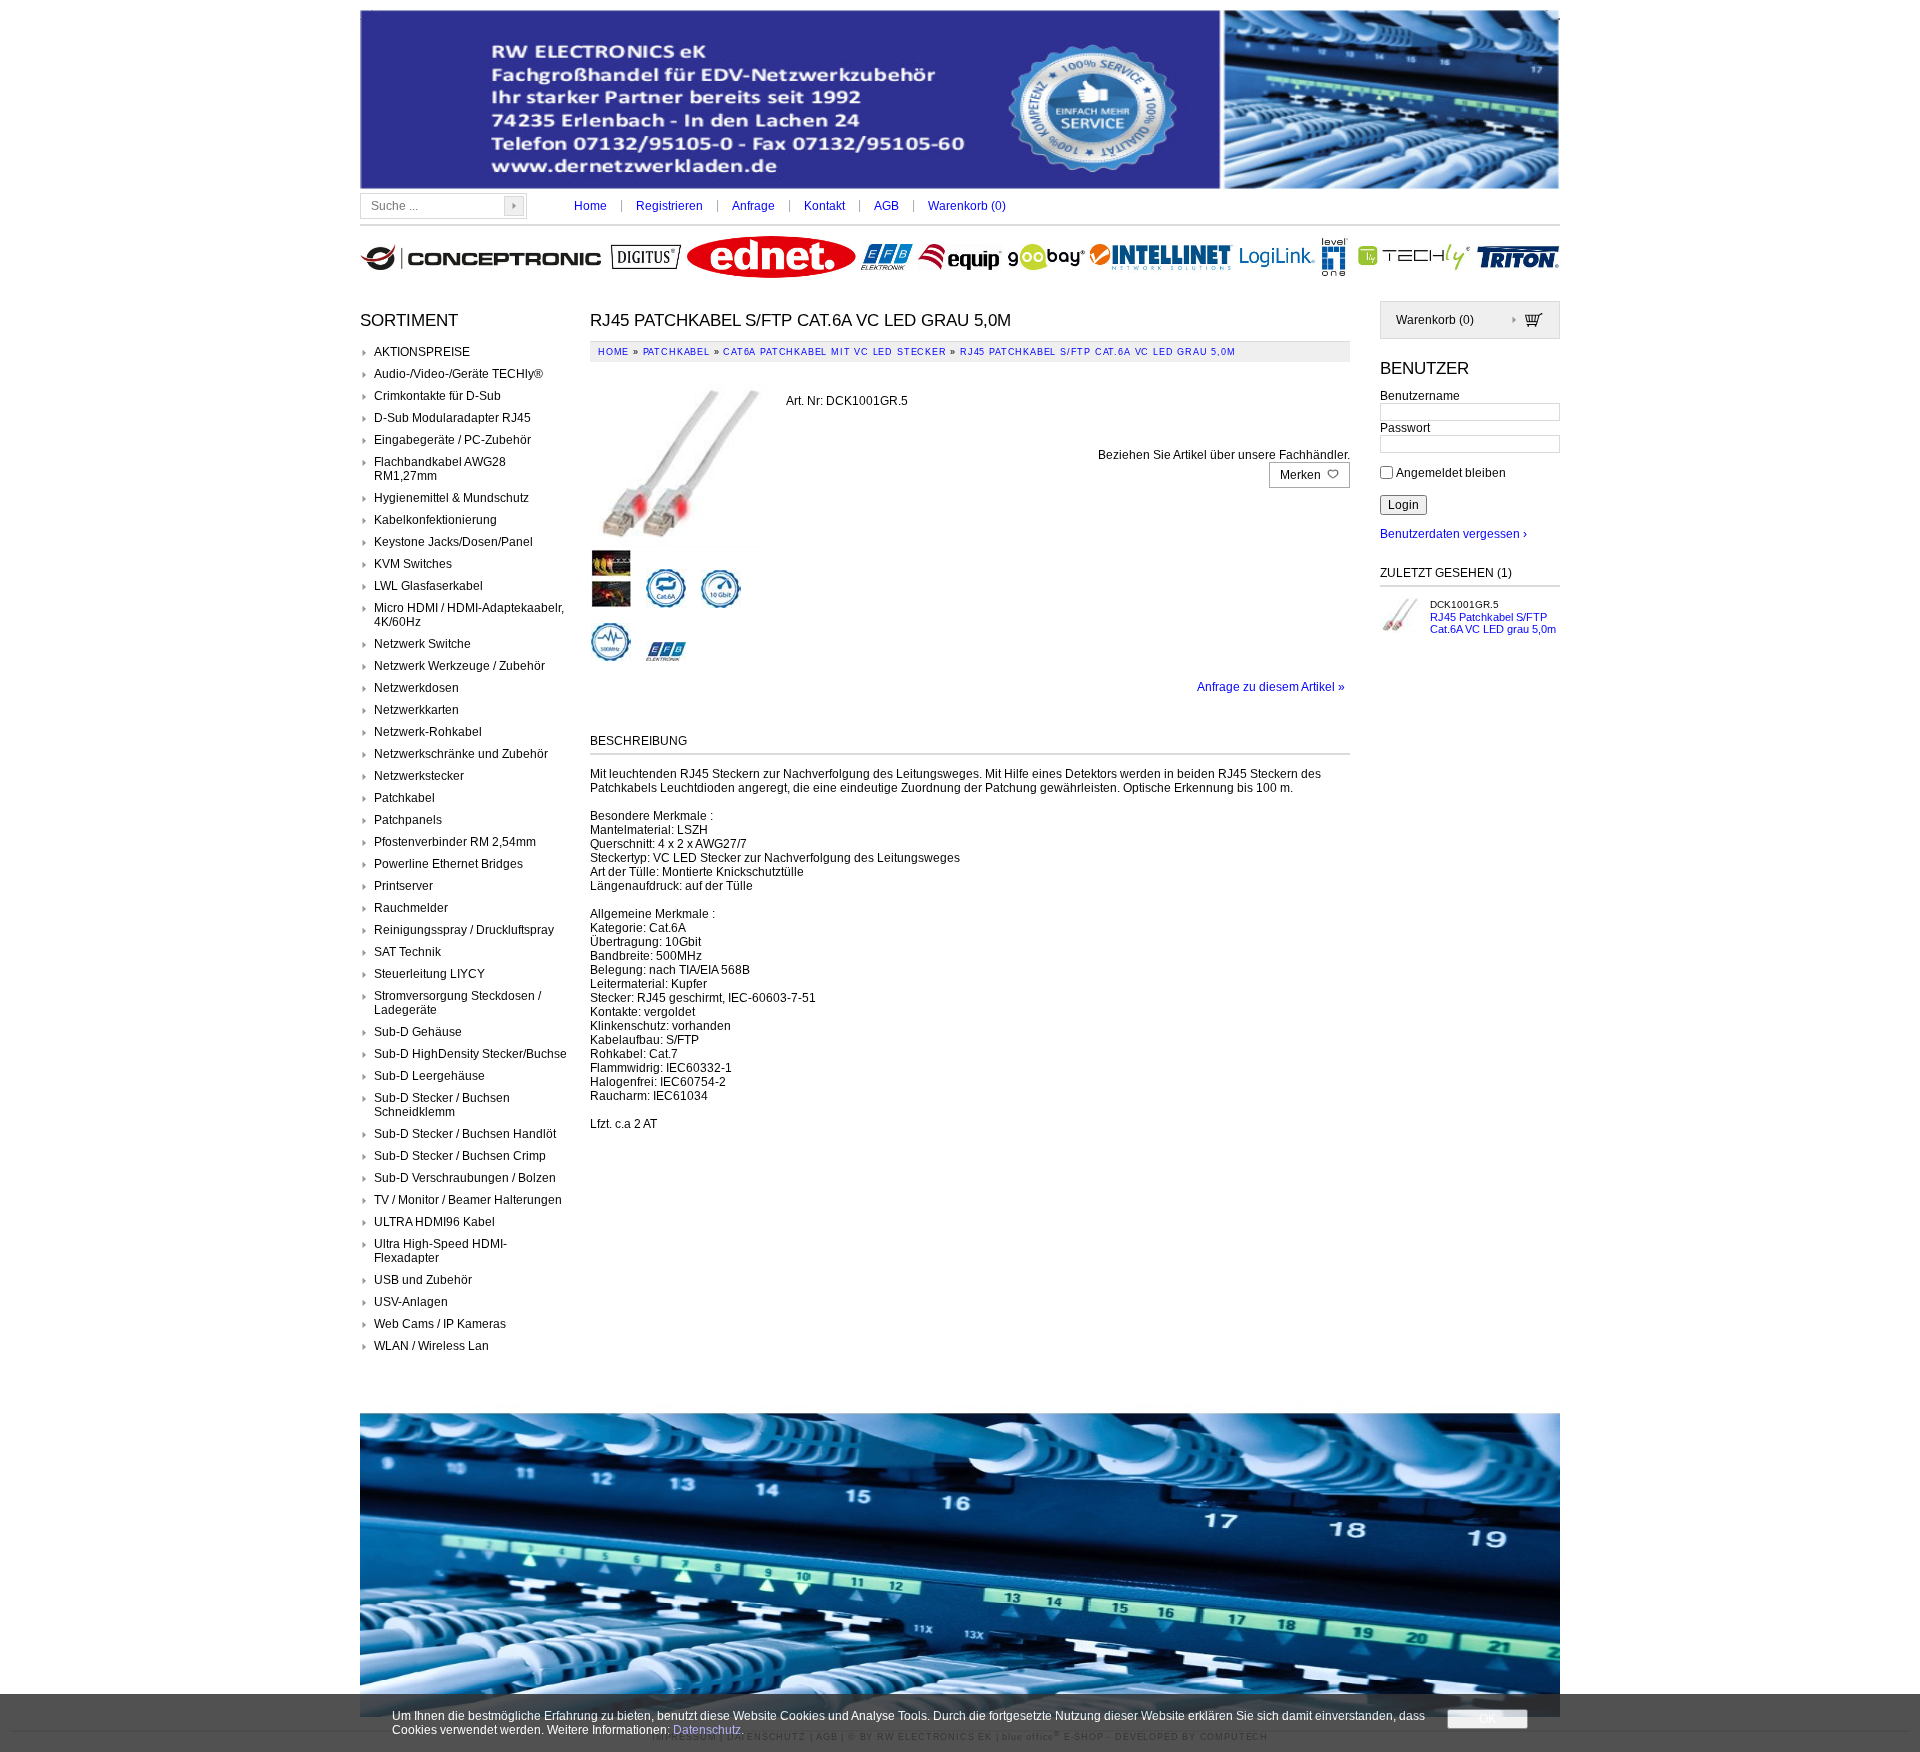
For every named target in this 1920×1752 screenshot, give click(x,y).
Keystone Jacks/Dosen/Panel (453, 542)
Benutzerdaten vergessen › (1453, 534)
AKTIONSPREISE (422, 352)
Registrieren (669, 206)
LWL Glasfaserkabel (428, 586)
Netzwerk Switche (422, 644)
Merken (1302, 475)
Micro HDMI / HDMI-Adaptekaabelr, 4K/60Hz (469, 615)
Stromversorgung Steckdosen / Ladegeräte (457, 1003)
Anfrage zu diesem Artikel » (1271, 687)
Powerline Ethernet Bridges (448, 864)
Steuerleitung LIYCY (429, 974)
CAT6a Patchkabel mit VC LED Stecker (834, 352)
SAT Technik (407, 952)
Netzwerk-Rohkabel (428, 732)
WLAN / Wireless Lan (431, 1346)
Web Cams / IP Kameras (440, 1324)
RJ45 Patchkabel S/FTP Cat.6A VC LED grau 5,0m (1493, 623)
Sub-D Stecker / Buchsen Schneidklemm (442, 1105)
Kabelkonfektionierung (435, 520)
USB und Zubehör (423, 1280)
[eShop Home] (960, 101)
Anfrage (753, 206)
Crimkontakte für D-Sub (437, 396)
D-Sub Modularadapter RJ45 (452, 418)
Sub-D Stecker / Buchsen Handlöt (465, 1134)
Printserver (403, 886)
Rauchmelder (411, 908)
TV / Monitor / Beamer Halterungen (468, 1200)
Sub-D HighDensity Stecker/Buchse (470, 1054)
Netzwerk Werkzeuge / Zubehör (459, 666)
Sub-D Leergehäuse (429, 1076)
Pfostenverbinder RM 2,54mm (455, 842)
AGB (886, 206)
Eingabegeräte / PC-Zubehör (452, 440)
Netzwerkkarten (416, 710)
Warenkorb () (967, 206)
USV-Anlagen (411, 1302)
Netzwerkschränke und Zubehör (461, 754)
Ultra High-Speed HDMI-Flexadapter (440, 1251)
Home (590, 206)
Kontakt (824, 206)
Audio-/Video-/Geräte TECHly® (458, 374)
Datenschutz (707, 1730)
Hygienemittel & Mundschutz (451, 498)
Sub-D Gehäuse (418, 1032)
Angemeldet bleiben (1451, 472)
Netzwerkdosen (416, 688)
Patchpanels (408, 820)
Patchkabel (404, 798)
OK (1487, 1719)
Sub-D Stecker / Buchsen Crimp (460, 1156)
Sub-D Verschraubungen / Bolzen (465, 1178)
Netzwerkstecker (419, 776)
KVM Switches (413, 564)
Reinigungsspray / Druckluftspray (464, 930)
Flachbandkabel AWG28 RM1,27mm (440, 469)
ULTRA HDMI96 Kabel (434, 1222)
